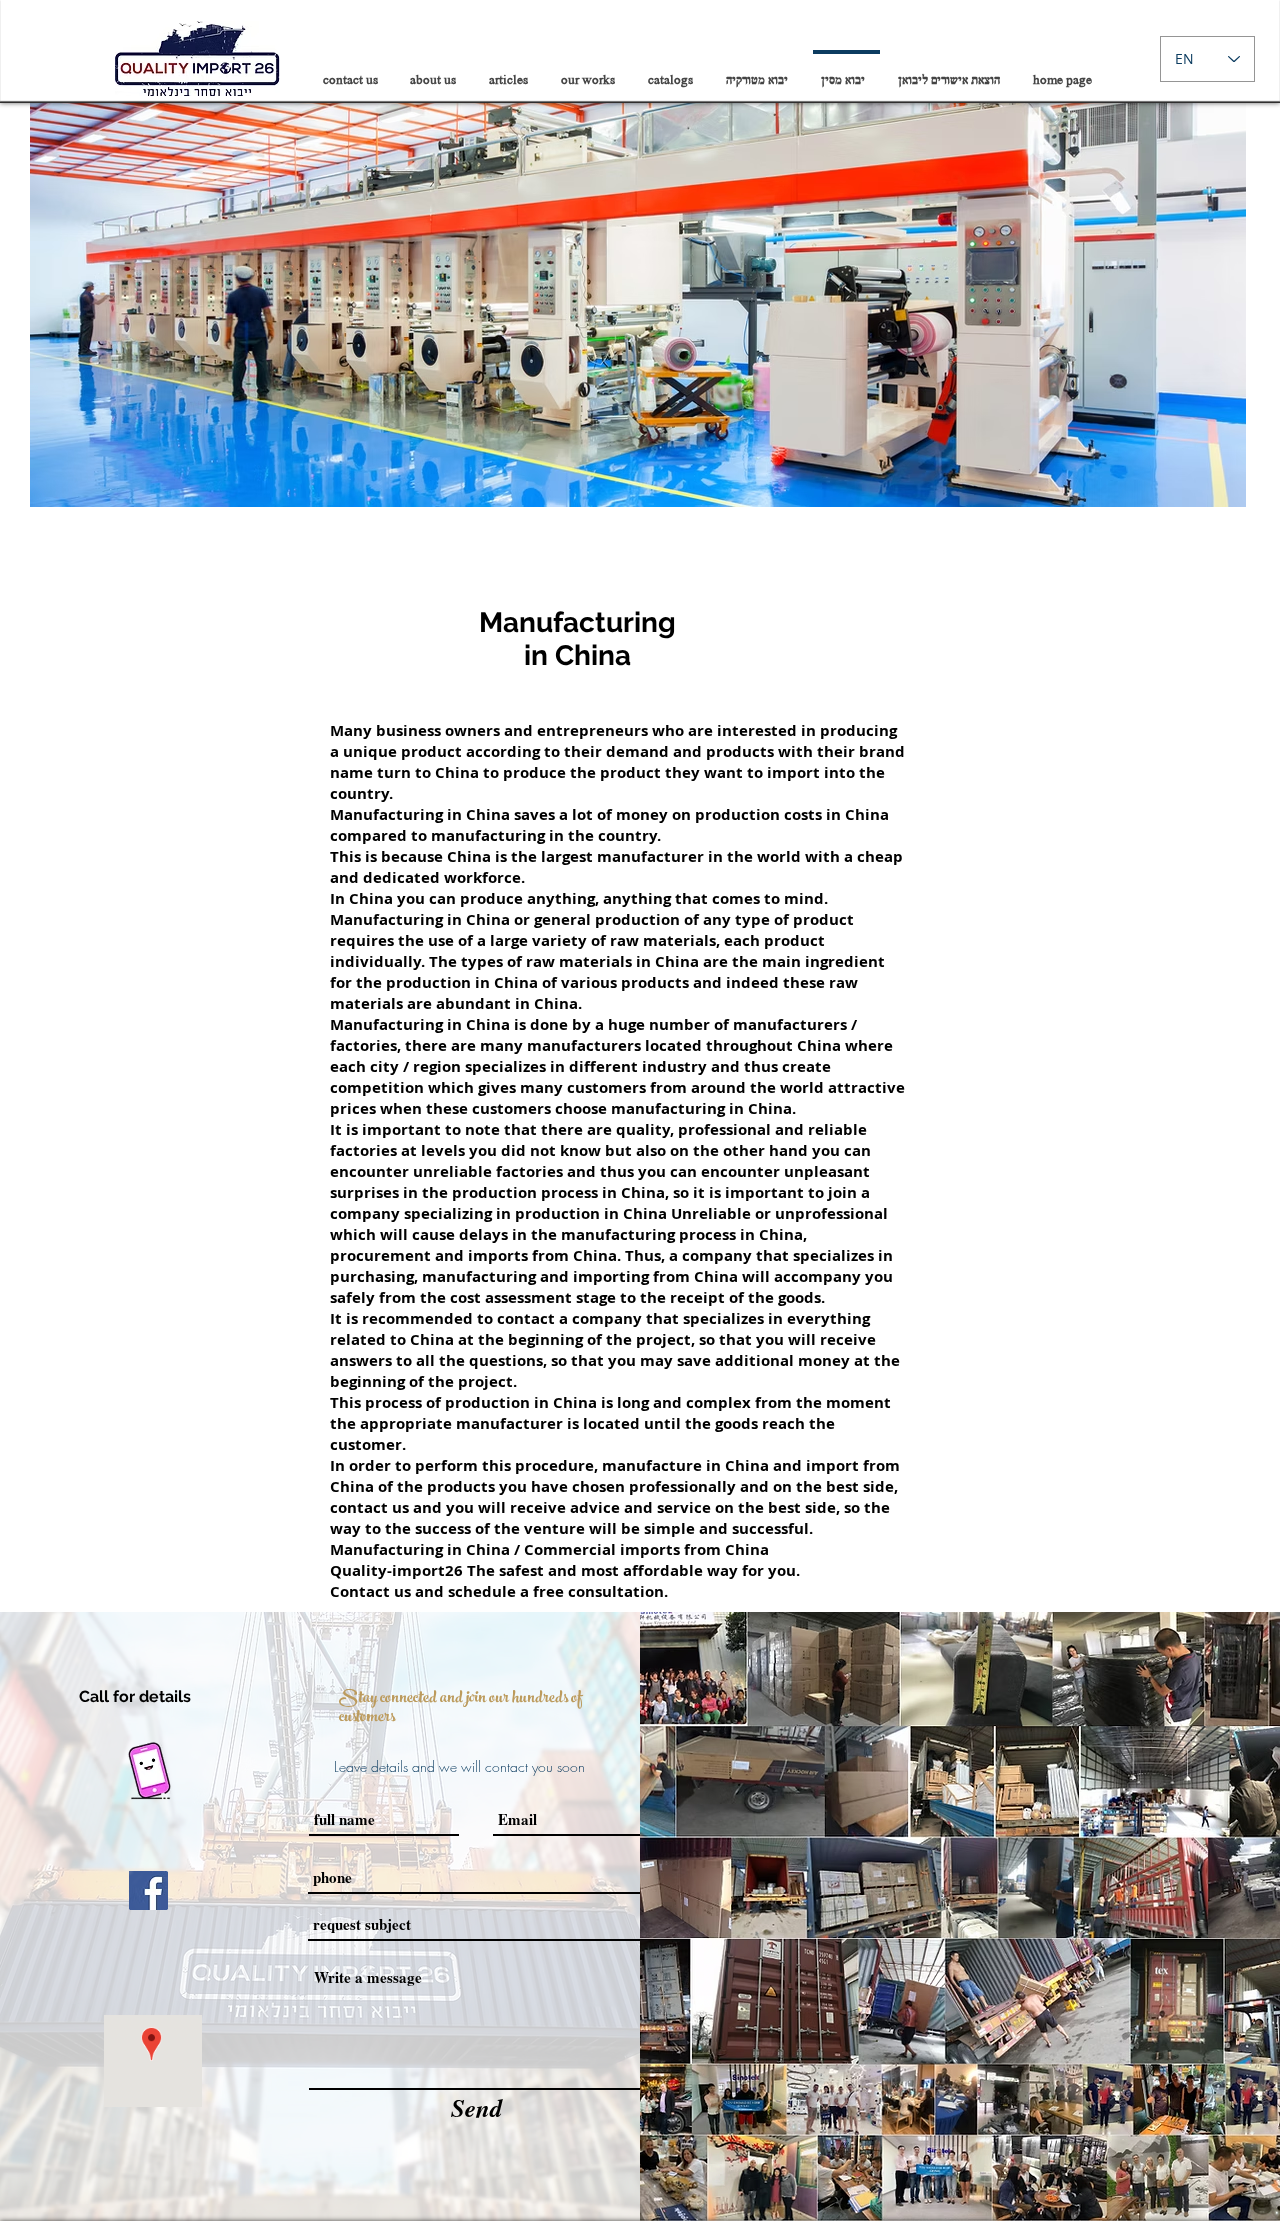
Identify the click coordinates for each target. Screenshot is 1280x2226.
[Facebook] (148, 1890)
